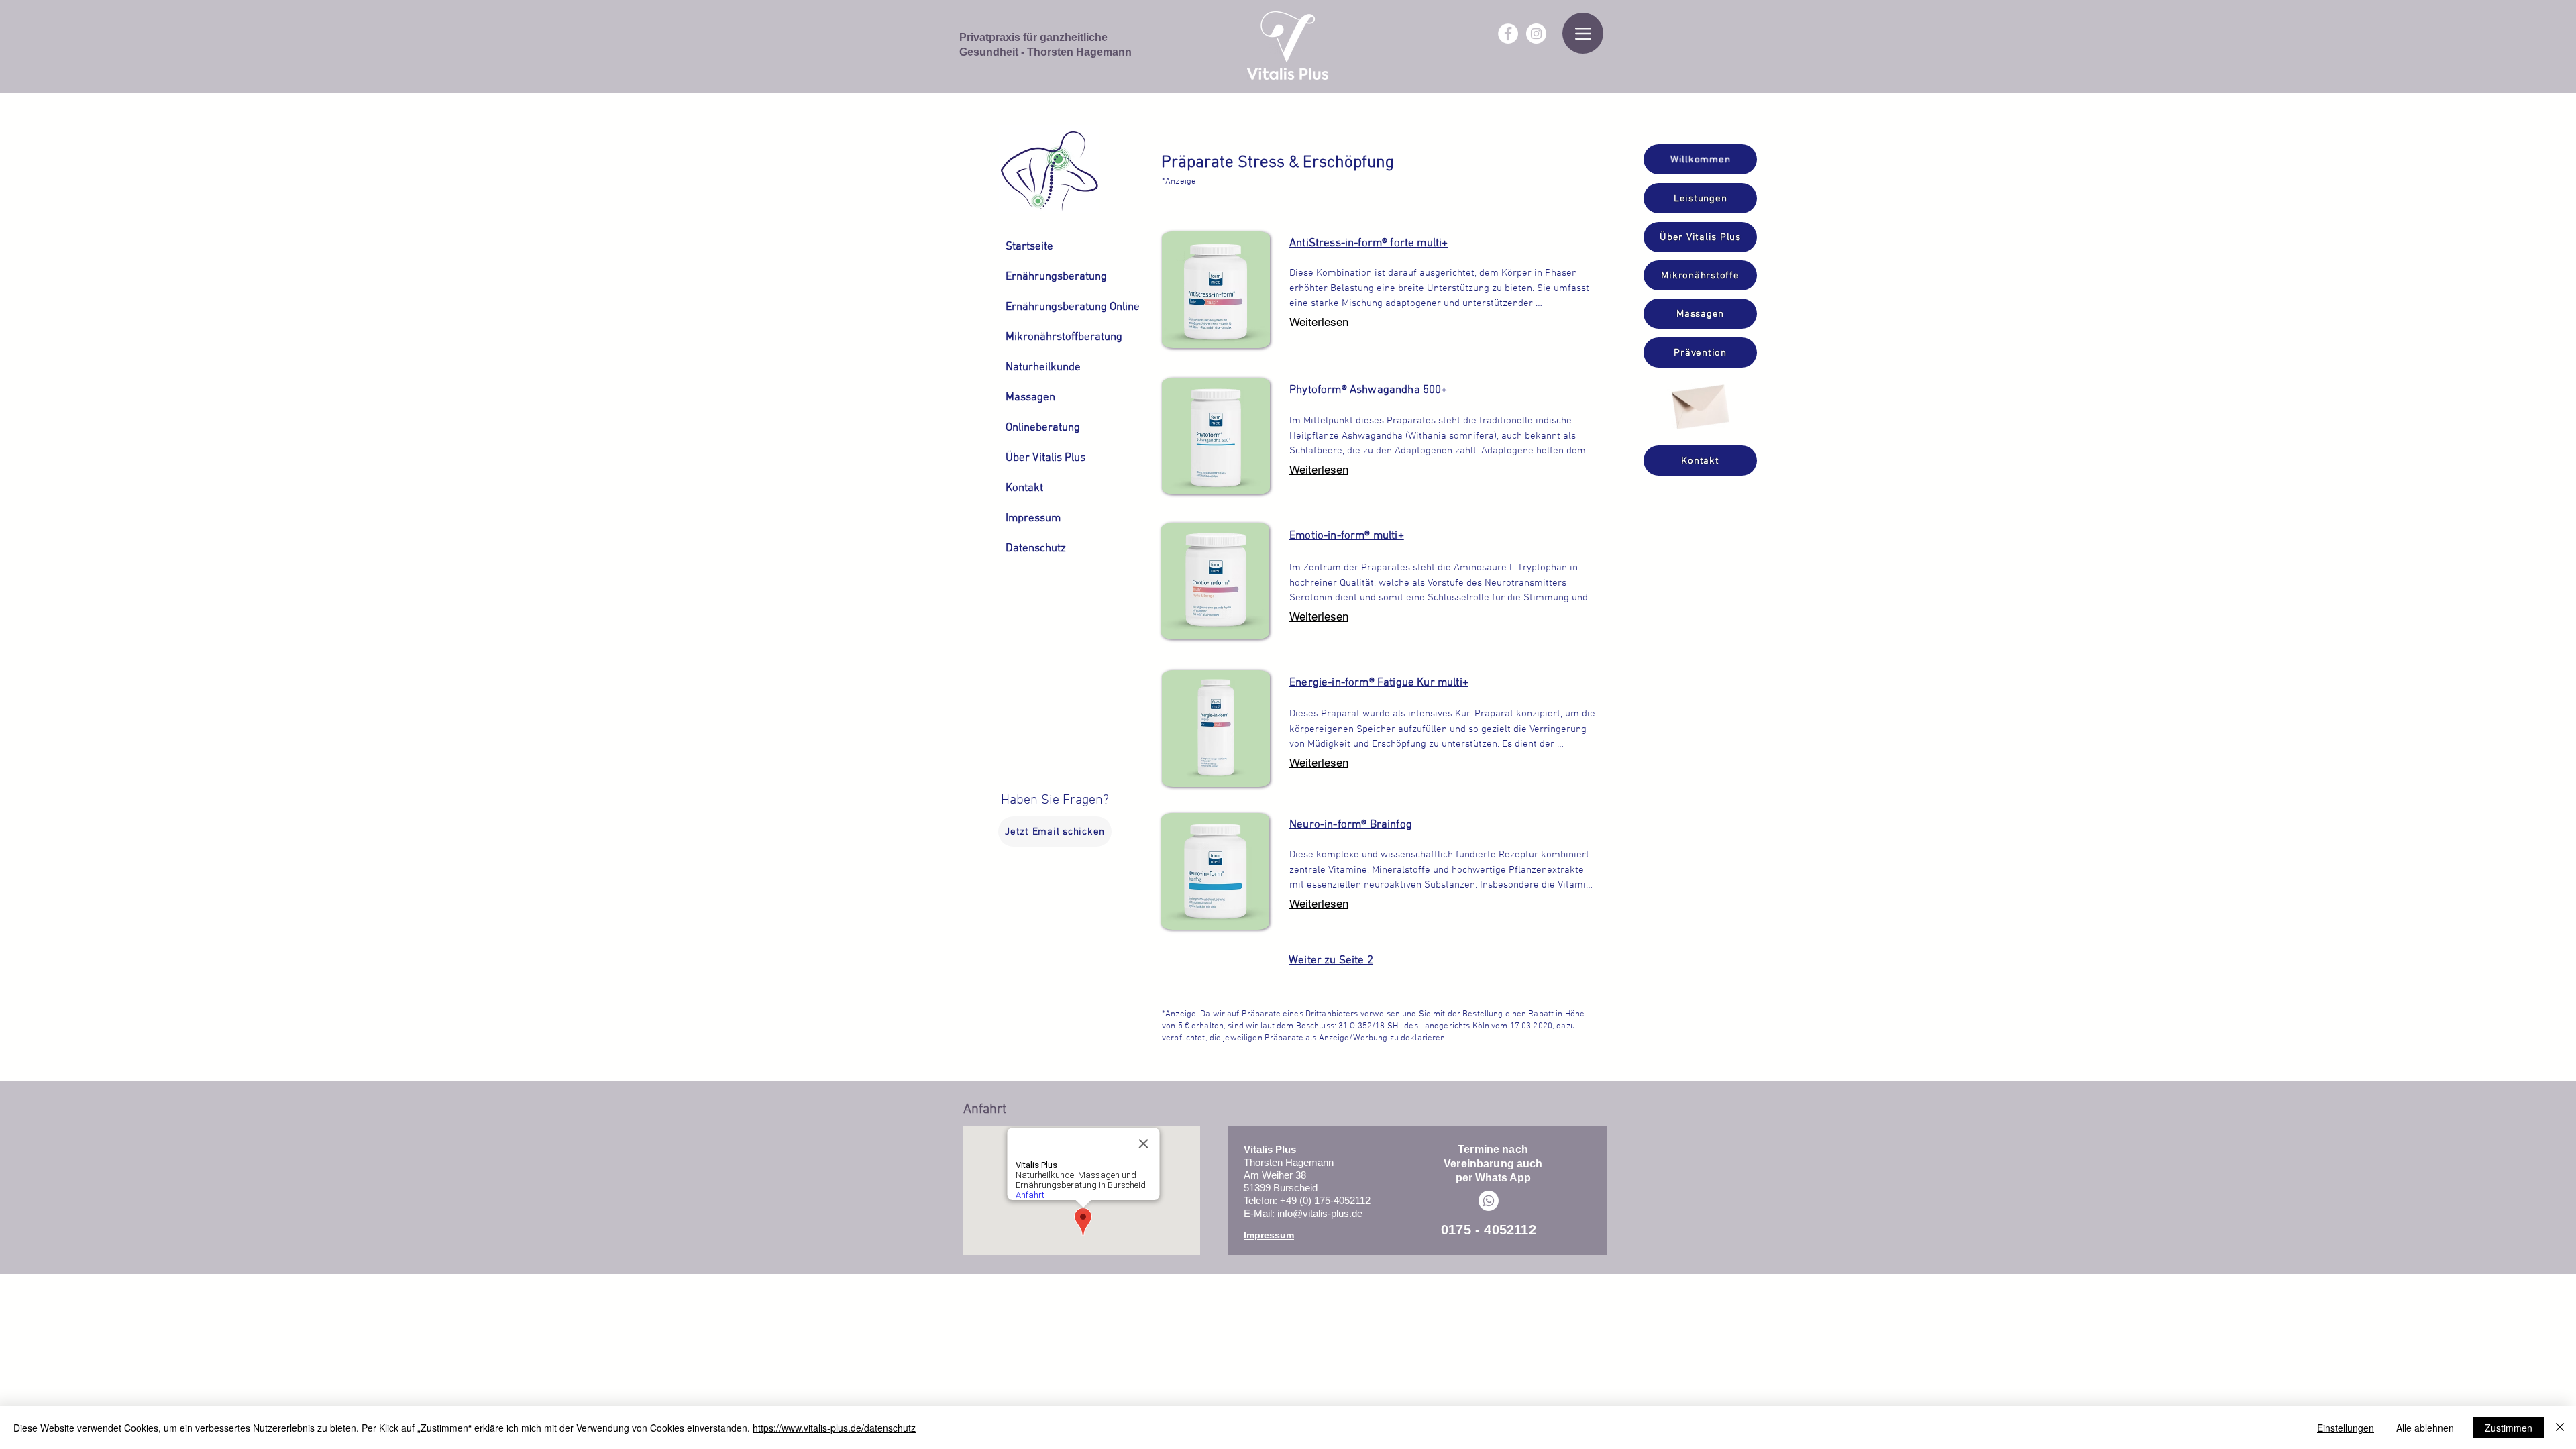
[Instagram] (1536, 34)
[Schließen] (2560, 1428)
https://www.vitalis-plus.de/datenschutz (834, 1428)
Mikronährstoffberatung (1038, 337)
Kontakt (1024, 488)
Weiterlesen (1319, 322)
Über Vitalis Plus (1038, 458)
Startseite (1029, 247)
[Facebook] (1508, 34)
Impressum (1033, 519)
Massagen (1030, 398)
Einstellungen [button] (2346, 1428)
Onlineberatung (1038, 428)
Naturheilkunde (1038, 368)
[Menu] (1583, 33)
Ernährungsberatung (1038, 277)
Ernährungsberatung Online (1038, 307)
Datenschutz (1036, 549)
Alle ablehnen (2425, 1428)
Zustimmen (2509, 1428)
